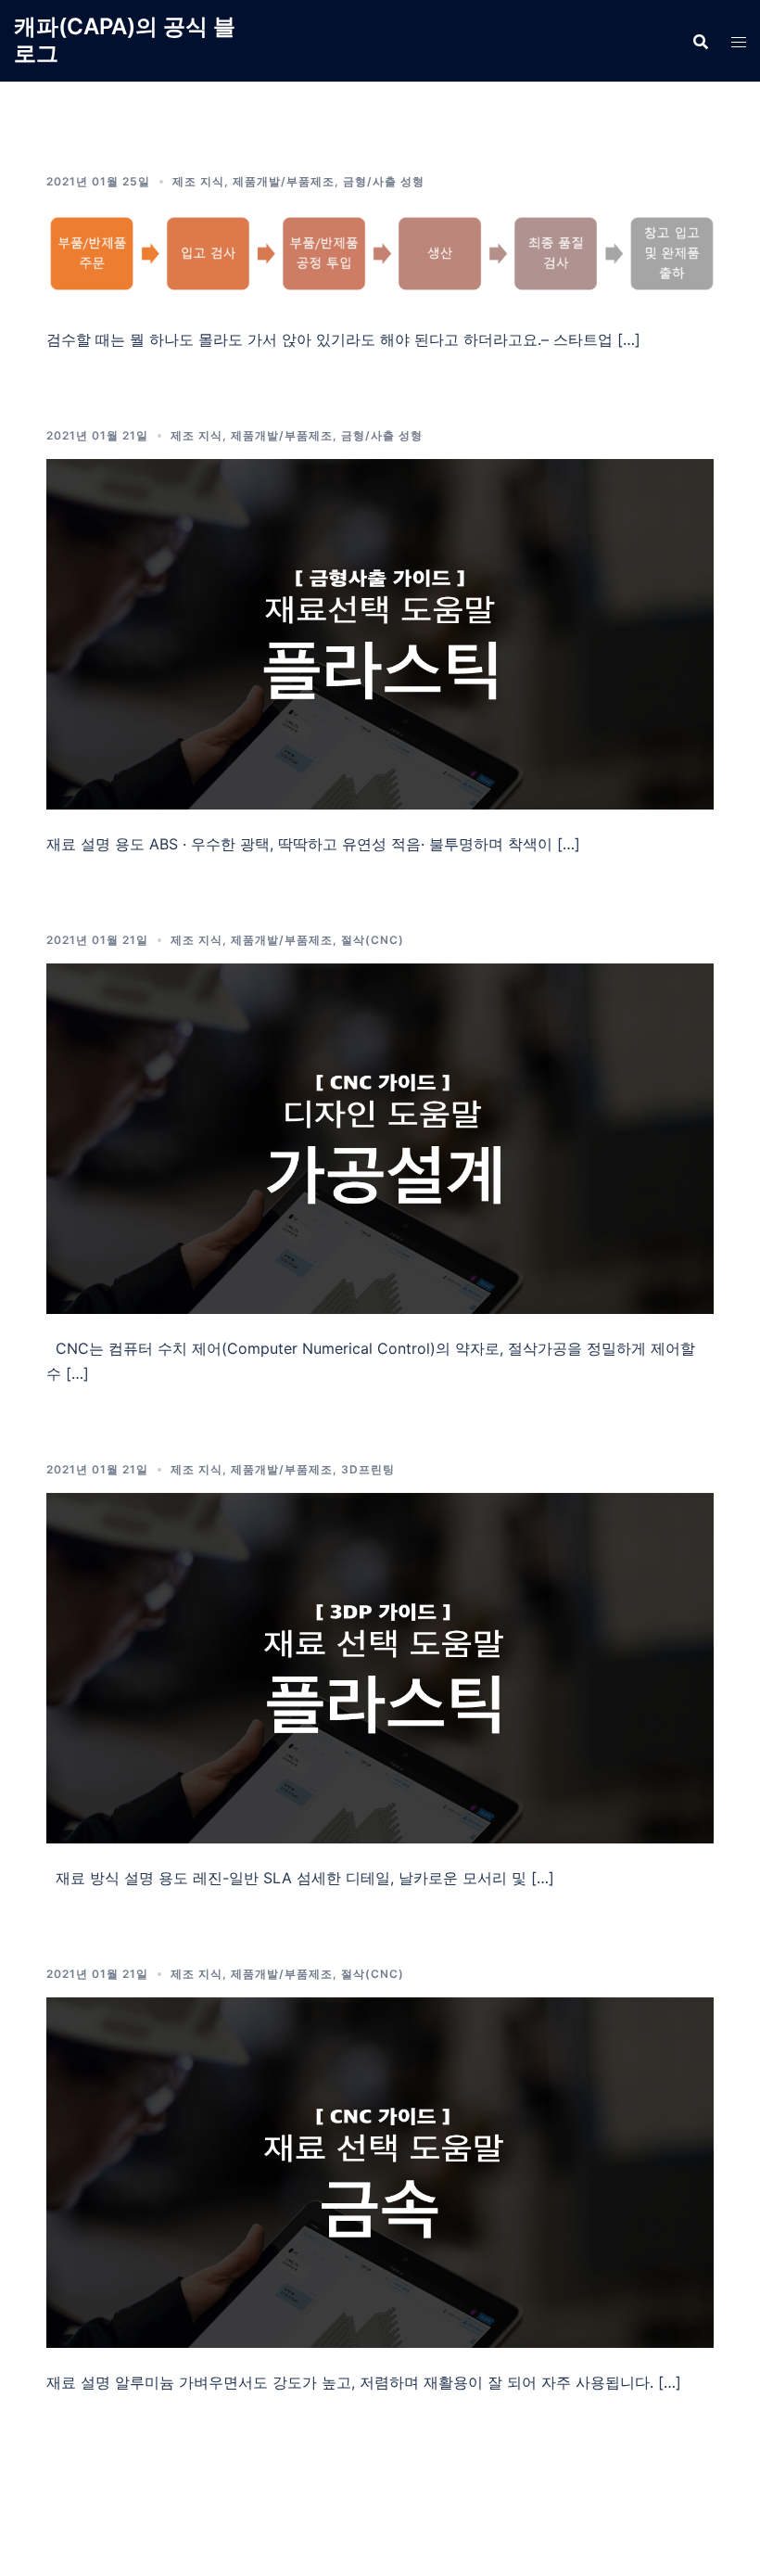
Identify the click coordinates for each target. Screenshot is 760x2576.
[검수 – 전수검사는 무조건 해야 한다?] (380, 253)
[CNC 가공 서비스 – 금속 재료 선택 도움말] (380, 2171)
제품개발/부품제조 (284, 181)
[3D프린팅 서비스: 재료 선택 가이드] (380, 1666)
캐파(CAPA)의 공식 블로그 (125, 40)
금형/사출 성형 (384, 181)
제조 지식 (198, 181)
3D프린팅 (368, 1469)
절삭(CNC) (373, 940)
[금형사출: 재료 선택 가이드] (380, 632)
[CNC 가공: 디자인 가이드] (380, 1137)
